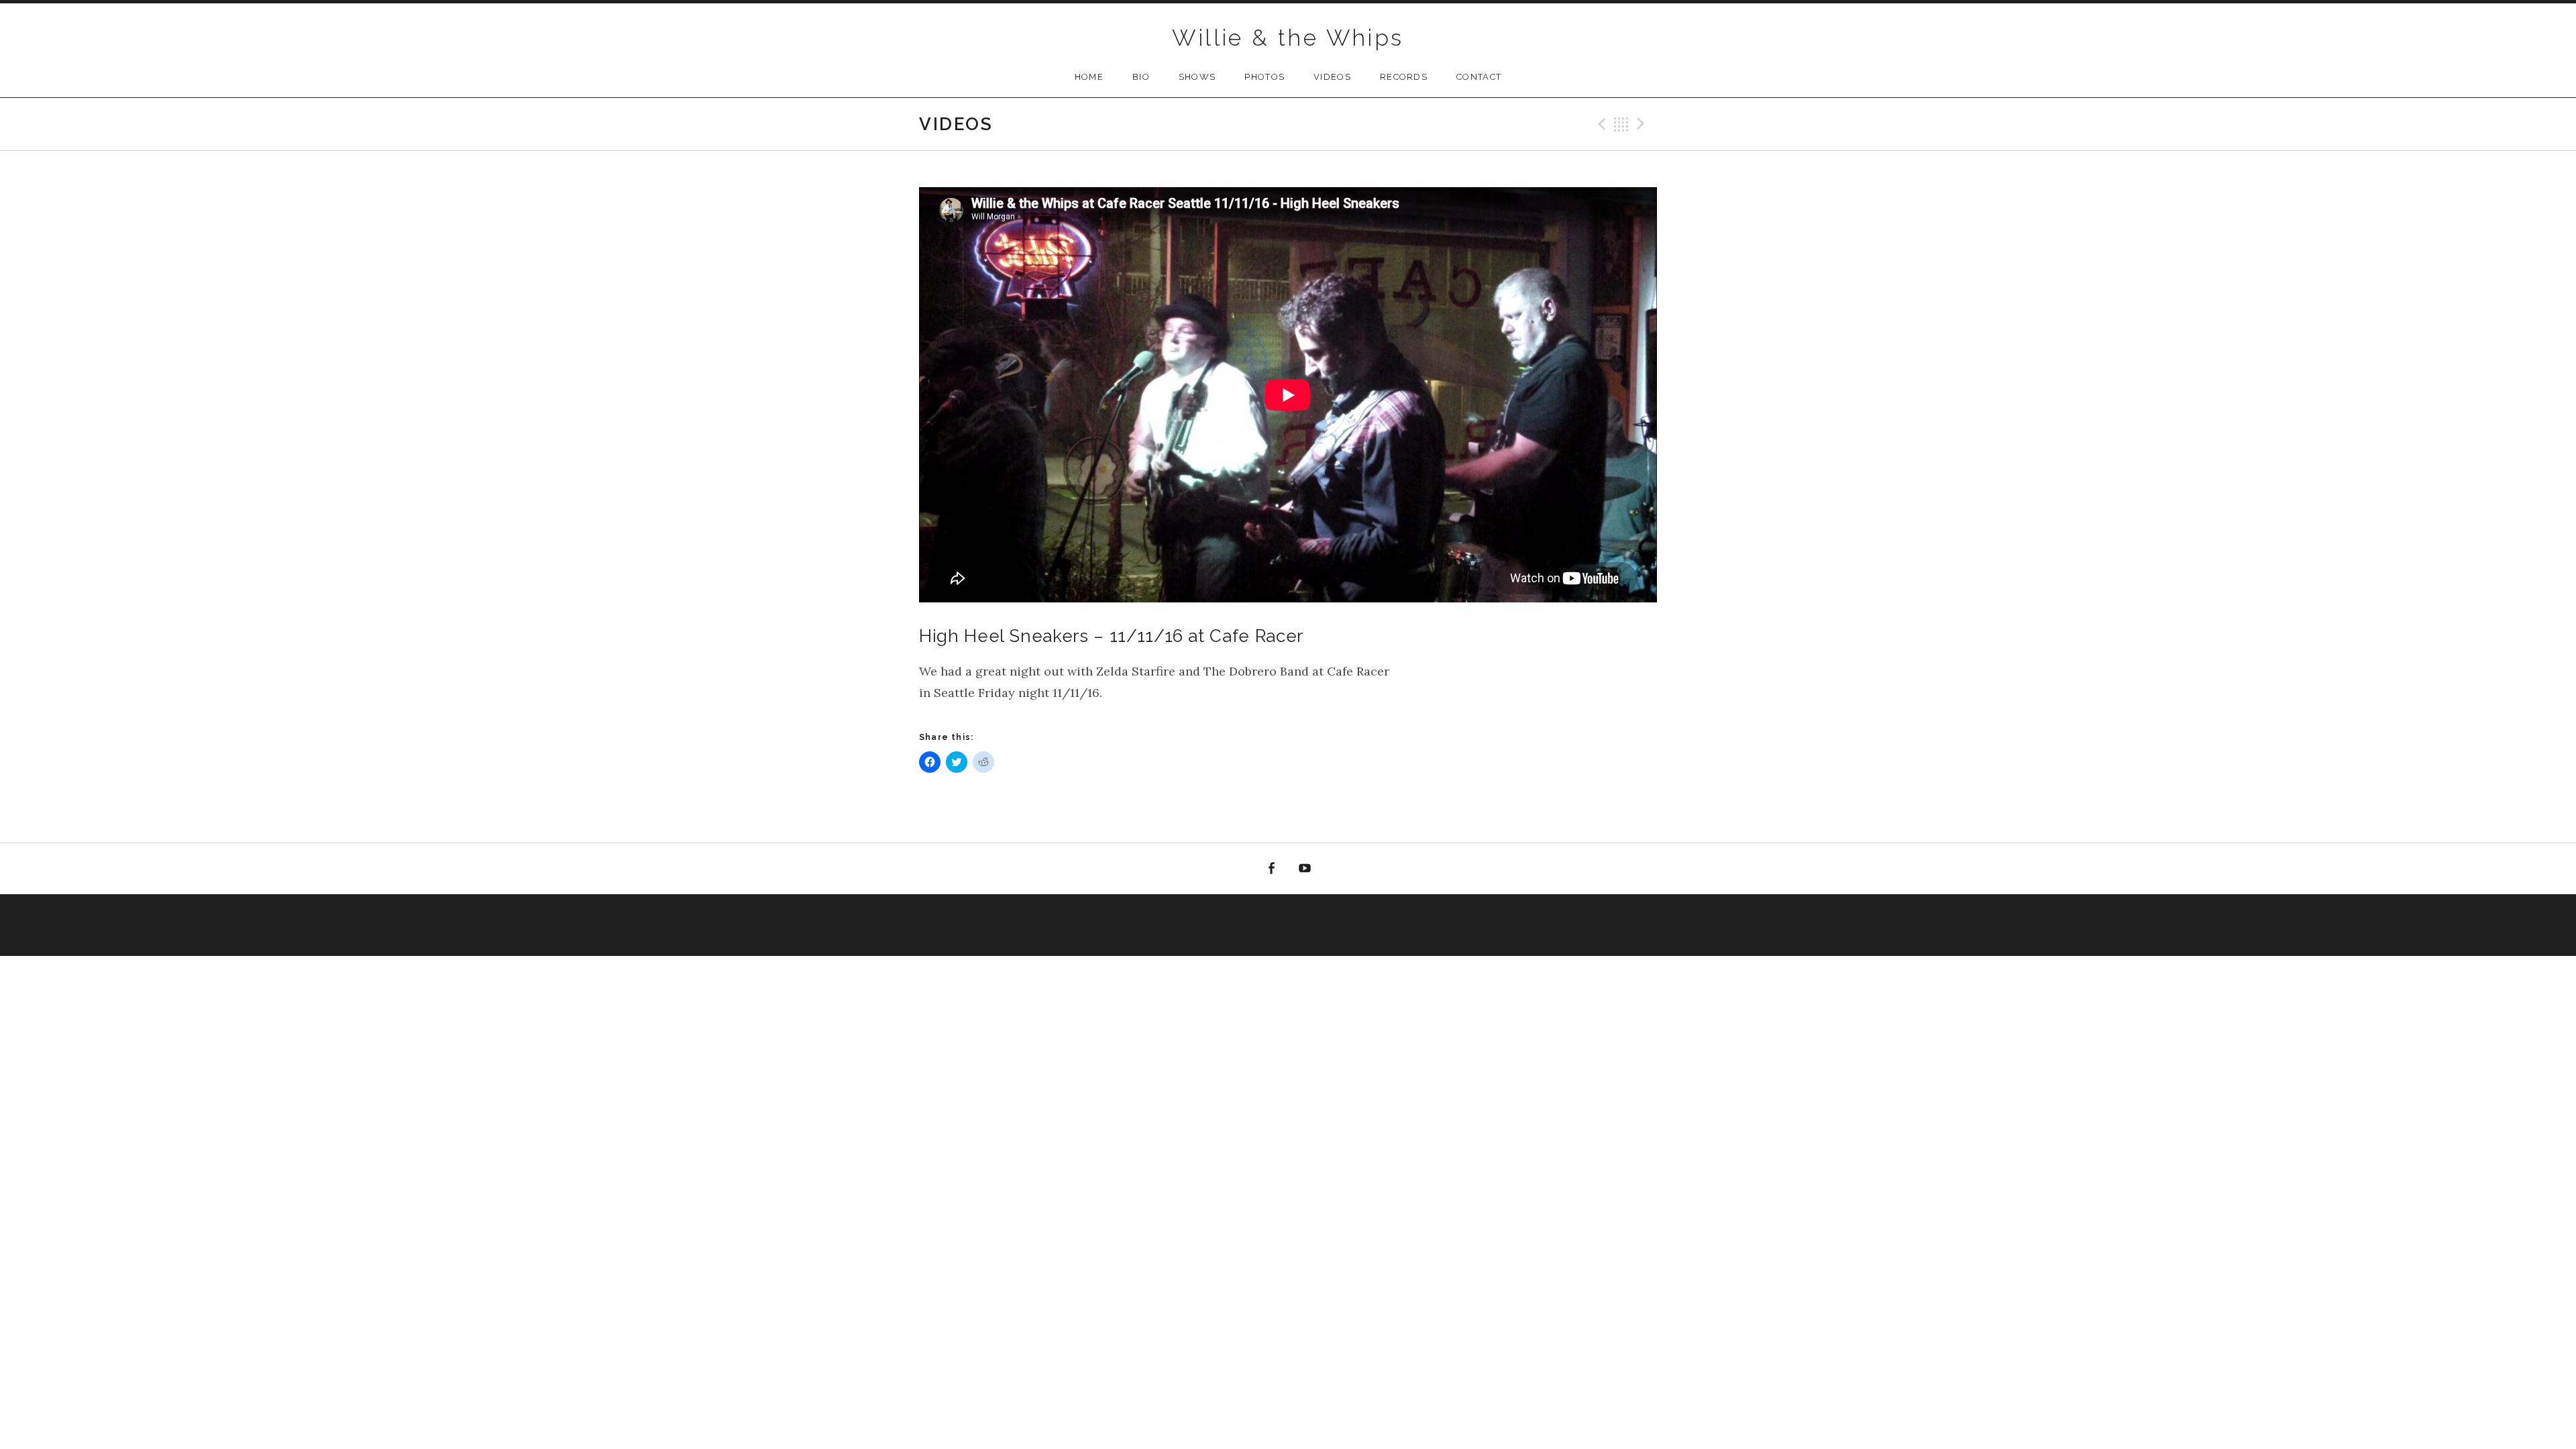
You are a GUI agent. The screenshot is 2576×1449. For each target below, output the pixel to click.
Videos (1332, 77)
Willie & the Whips (1288, 38)
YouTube (1305, 869)
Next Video (1643, 124)
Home (1089, 77)
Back (1621, 124)
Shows (1197, 77)
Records (1404, 77)
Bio (1141, 77)
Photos (1265, 77)
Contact (1479, 77)
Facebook (1271, 869)
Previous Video (1600, 124)
